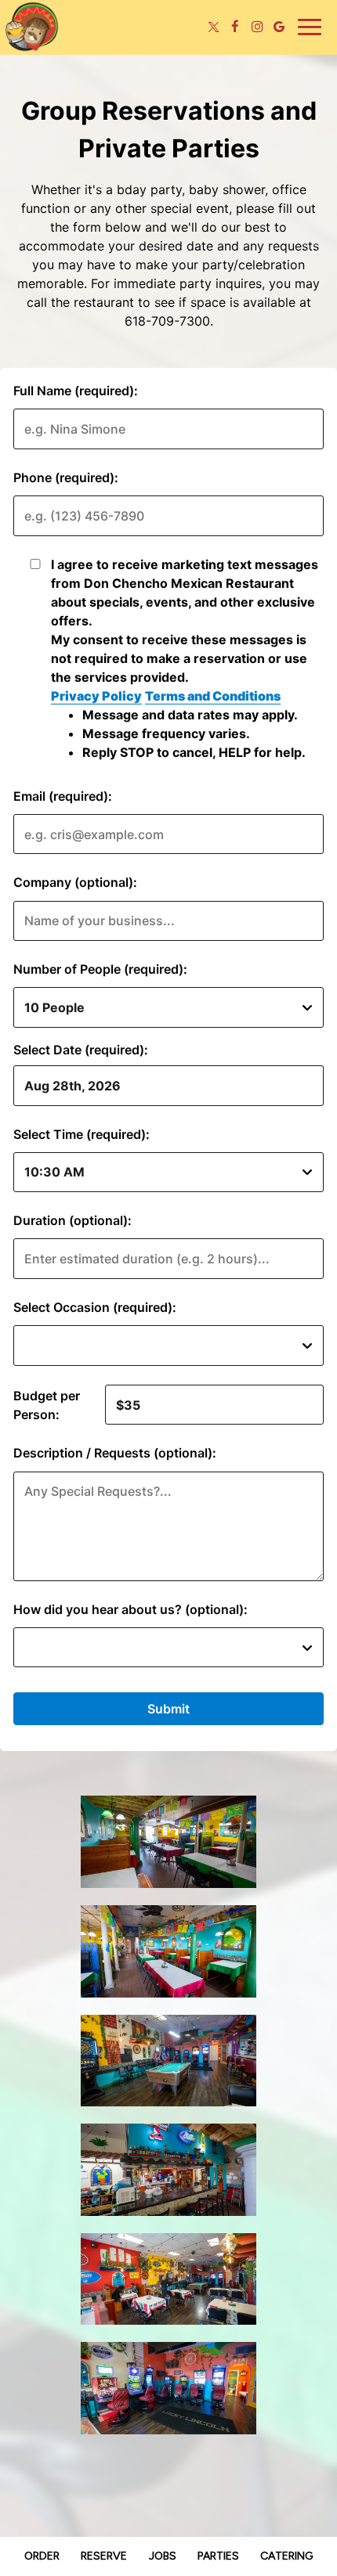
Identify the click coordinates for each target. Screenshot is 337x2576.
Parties (218, 2556)
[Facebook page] (235, 27)
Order (42, 2556)
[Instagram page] (257, 27)
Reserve (104, 2556)
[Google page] (279, 27)
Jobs (163, 2556)
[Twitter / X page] (213, 27)
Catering (286, 2556)
